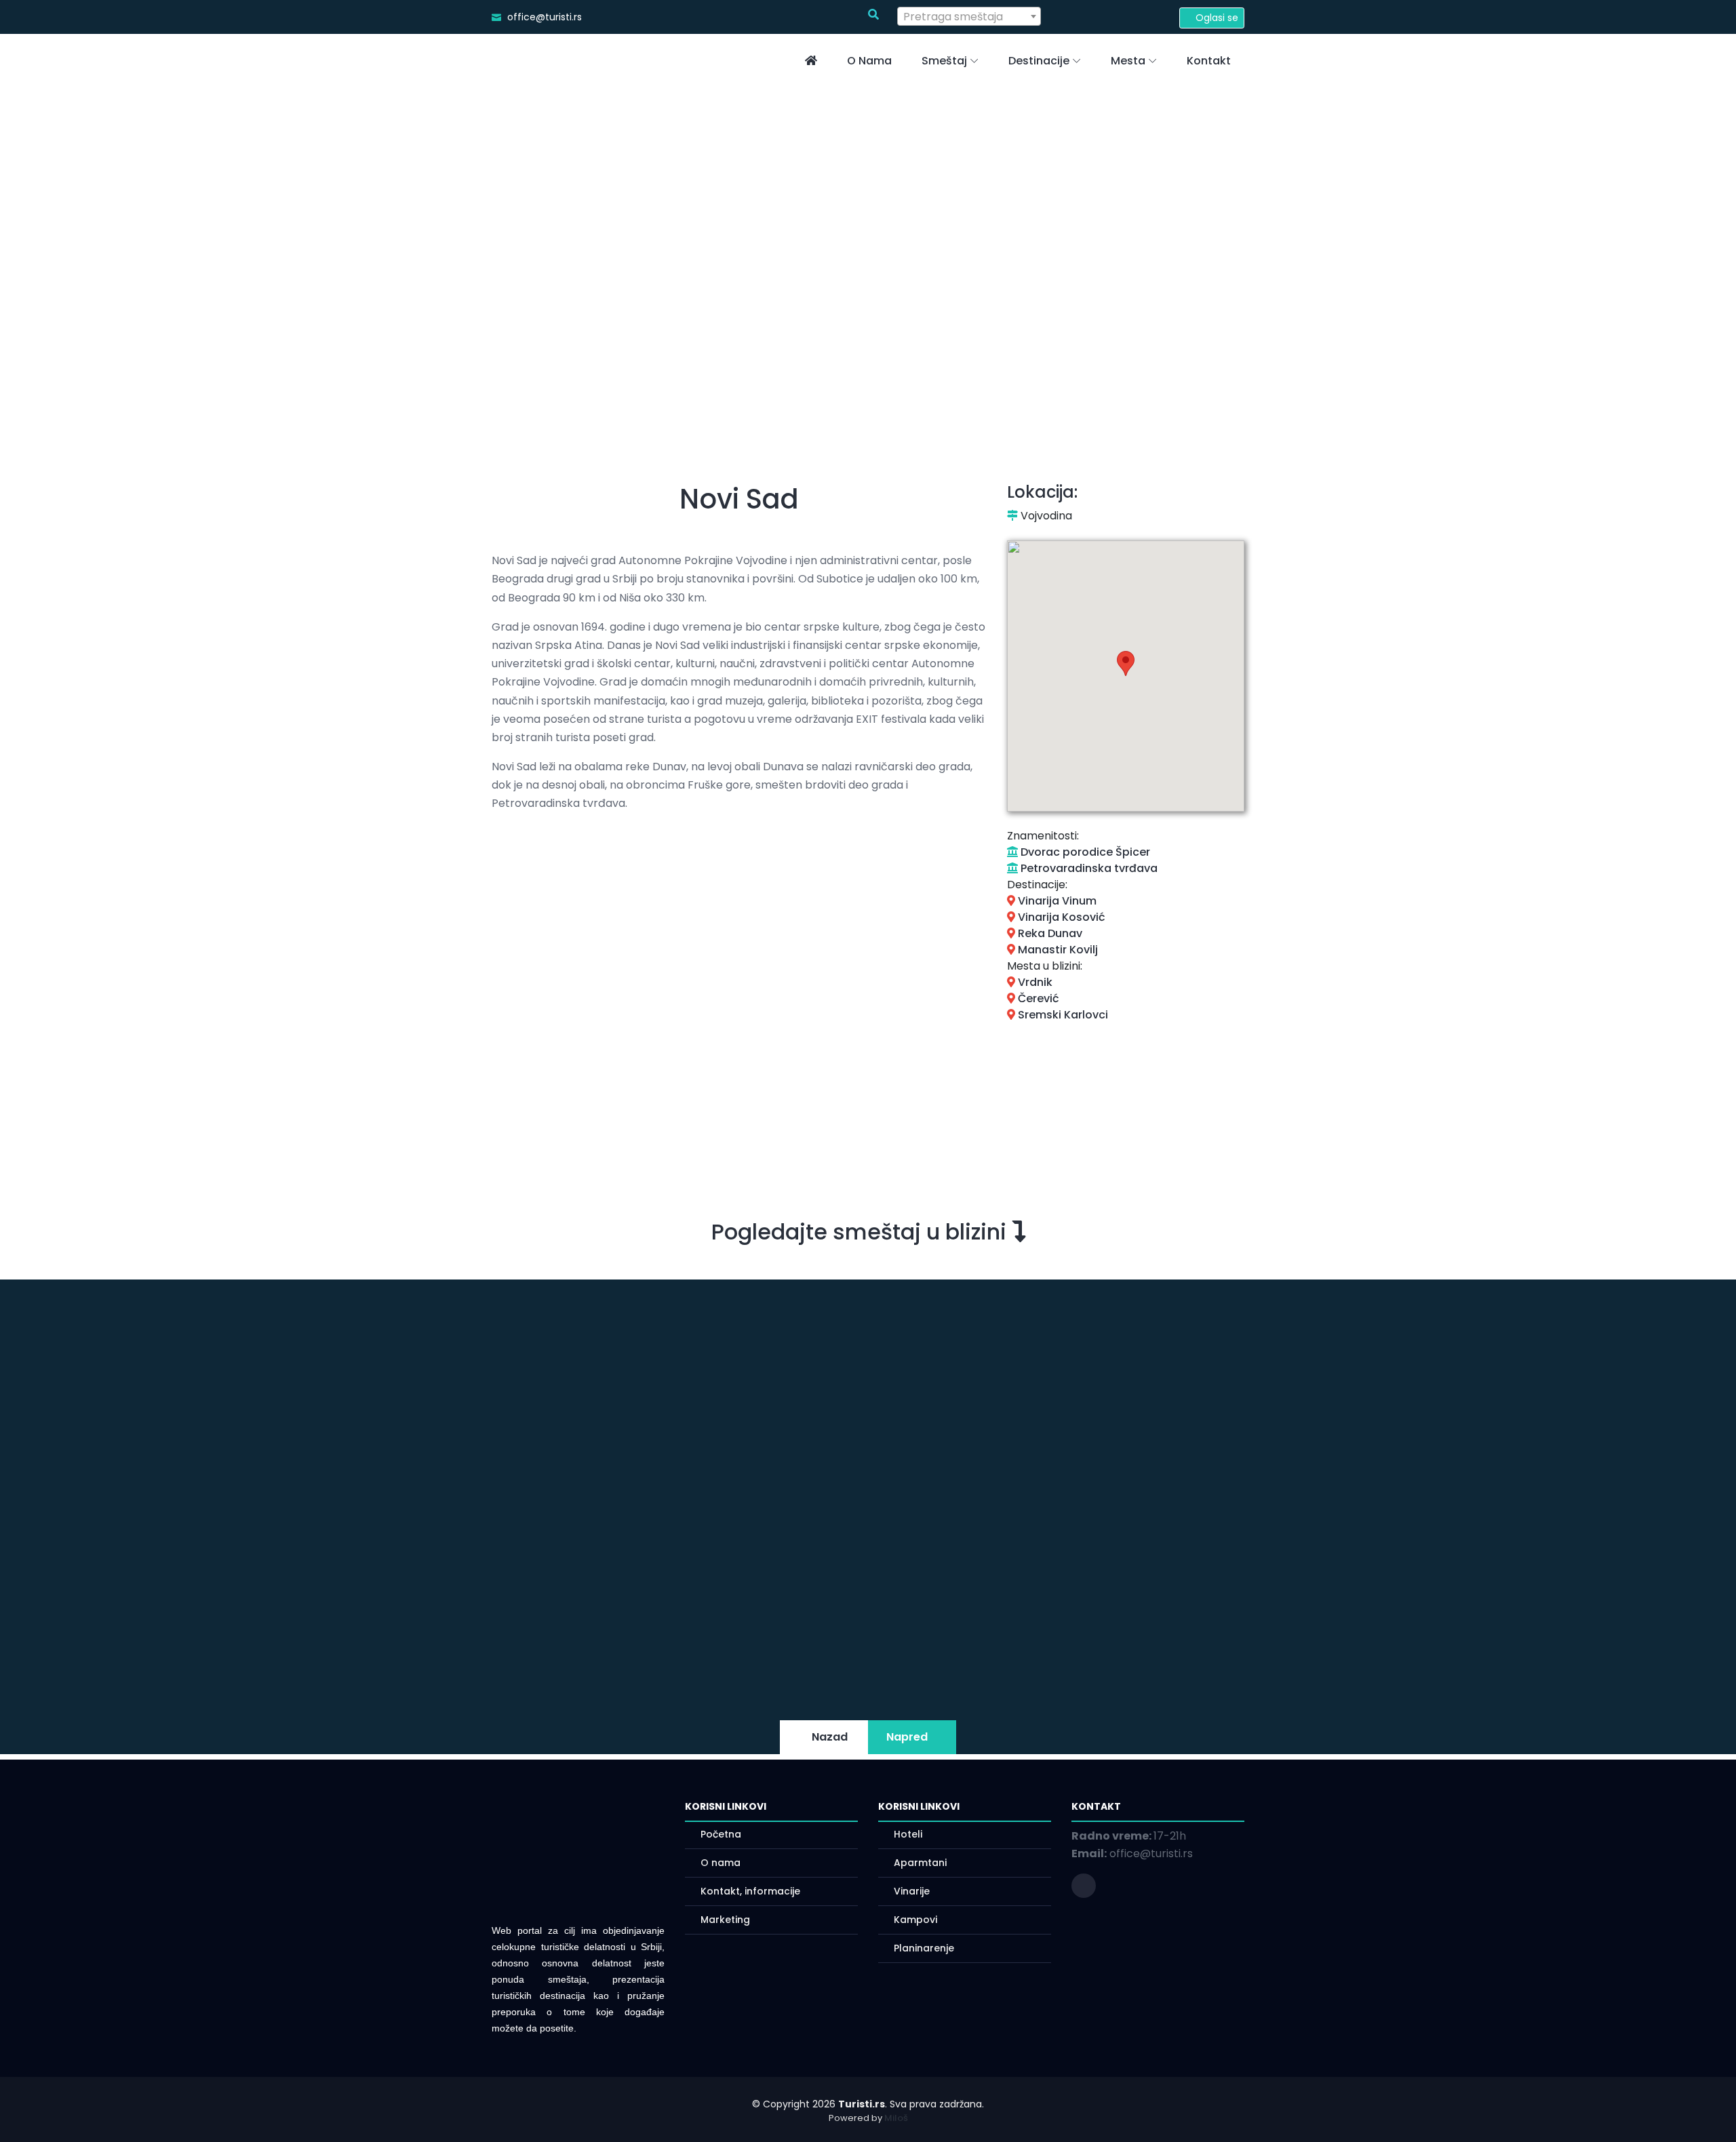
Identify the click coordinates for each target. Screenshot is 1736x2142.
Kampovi (915, 1920)
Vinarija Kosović (1060, 917)
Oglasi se (1216, 18)
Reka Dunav (1049, 933)
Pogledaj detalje (994, 1615)
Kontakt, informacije (750, 1891)
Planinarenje (924, 1948)
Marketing (725, 1920)
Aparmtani (920, 1863)
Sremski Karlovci (1062, 1015)
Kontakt (1209, 61)
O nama (869, 61)
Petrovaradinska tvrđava (1088, 868)
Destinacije (1039, 61)
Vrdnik (1034, 982)
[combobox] (969, 16)
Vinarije (912, 1891)
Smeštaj (944, 61)
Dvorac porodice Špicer (1084, 852)
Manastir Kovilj (1057, 950)
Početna (721, 1834)
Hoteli (908, 1834)
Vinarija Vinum (1056, 901)
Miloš (896, 2118)
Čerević (1037, 998)
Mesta (1128, 61)
